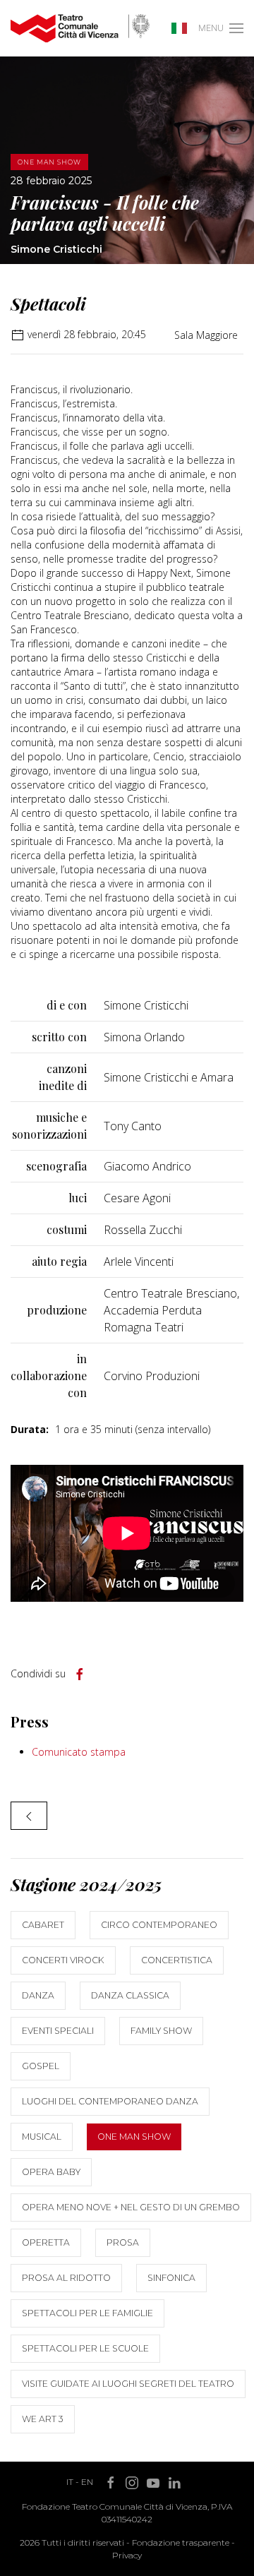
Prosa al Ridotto (66, 2278)
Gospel (41, 2066)
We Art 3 (43, 2419)
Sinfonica (171, 2278)
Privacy (127, 2555)
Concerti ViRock (63, 1960)
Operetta (46, 2242)
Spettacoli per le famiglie (87, 2313)
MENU (211, 28)
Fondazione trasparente (181, 2542)
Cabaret (43, 1925)
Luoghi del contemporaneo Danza (110, 2101)
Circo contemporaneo (159, 1925)
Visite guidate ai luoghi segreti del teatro (128, 2384)
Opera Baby (51, 2172)
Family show (161, 2031)
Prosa (123, 2242)
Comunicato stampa (79, 1752)
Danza (38, 1995)
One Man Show (134, 2137)
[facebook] (80, 1675)
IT (70, 2482)
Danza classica (130, 1995)
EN (87, 2482)
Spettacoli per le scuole (85, 2348)
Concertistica (177, 1960)
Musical (42, 2137)
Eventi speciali (58, 2031)
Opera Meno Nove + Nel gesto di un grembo (131, 2207)
